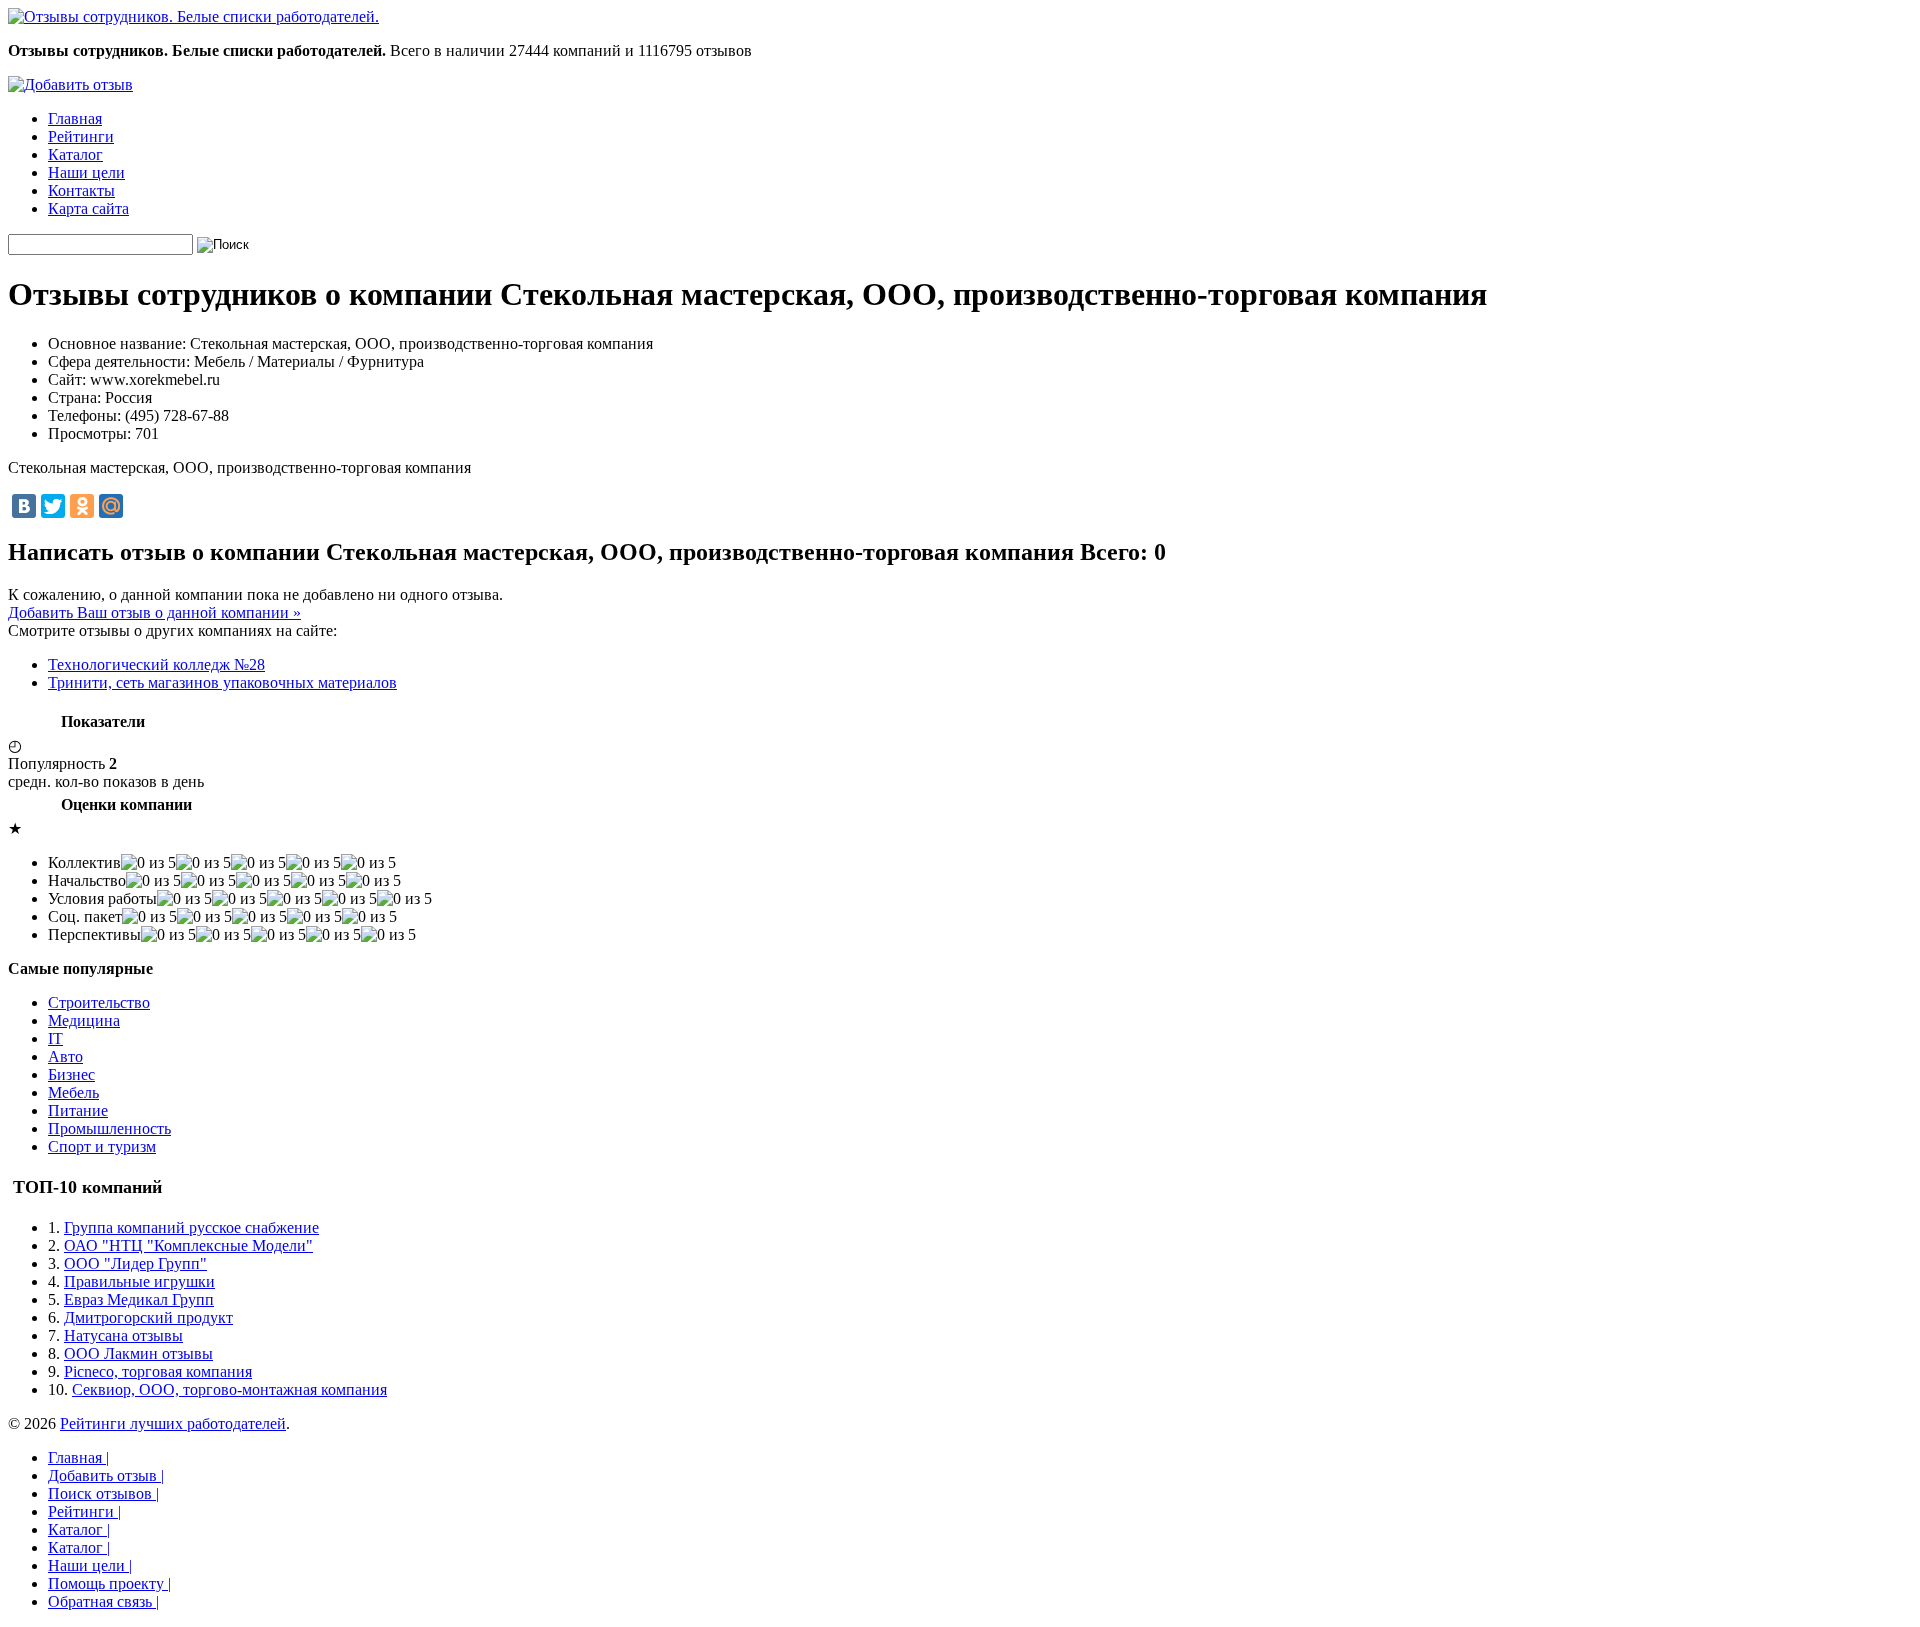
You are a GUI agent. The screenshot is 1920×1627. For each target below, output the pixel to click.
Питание (78, 1110)
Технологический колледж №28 (156, 664)
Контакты (81, 190)
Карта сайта (88, 208)
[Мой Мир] (111, 506)
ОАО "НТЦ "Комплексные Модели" (188, 1245)
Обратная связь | (103, 1601)
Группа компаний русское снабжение (191, 1227)
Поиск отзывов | (103, 1493)
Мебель (73, 1092)
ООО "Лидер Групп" (135, 1263)
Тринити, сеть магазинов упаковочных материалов (222, 682)
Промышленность (109, 1128)
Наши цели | (90, 1565)
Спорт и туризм (102, 1146)
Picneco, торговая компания (158, 1371)
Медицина (84, 1020)
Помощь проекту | (109, 1583)
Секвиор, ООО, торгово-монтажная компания (229, 1389)
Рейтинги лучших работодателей (173, 1423)
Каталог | (79, 1529)
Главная (75, 118)
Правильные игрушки (139, 1281)
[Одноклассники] (82, 506)
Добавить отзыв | (106, 1475)
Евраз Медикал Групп (139, 1299)
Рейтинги (81, 136)
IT (55, 1038)
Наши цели (86, 172)
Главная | (78, 1457)
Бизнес (71, 1074)
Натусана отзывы (123, 1335)
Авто (65, 1056)
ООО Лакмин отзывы (138, 1353)
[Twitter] (53, 506)
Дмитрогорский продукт (148, 1317)
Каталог (75, 154)
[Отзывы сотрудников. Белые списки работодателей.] (193, 16)
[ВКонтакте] (24, 506)
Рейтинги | (84, 1511)
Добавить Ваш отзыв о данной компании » (154, 612)
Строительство (99, 1002)
